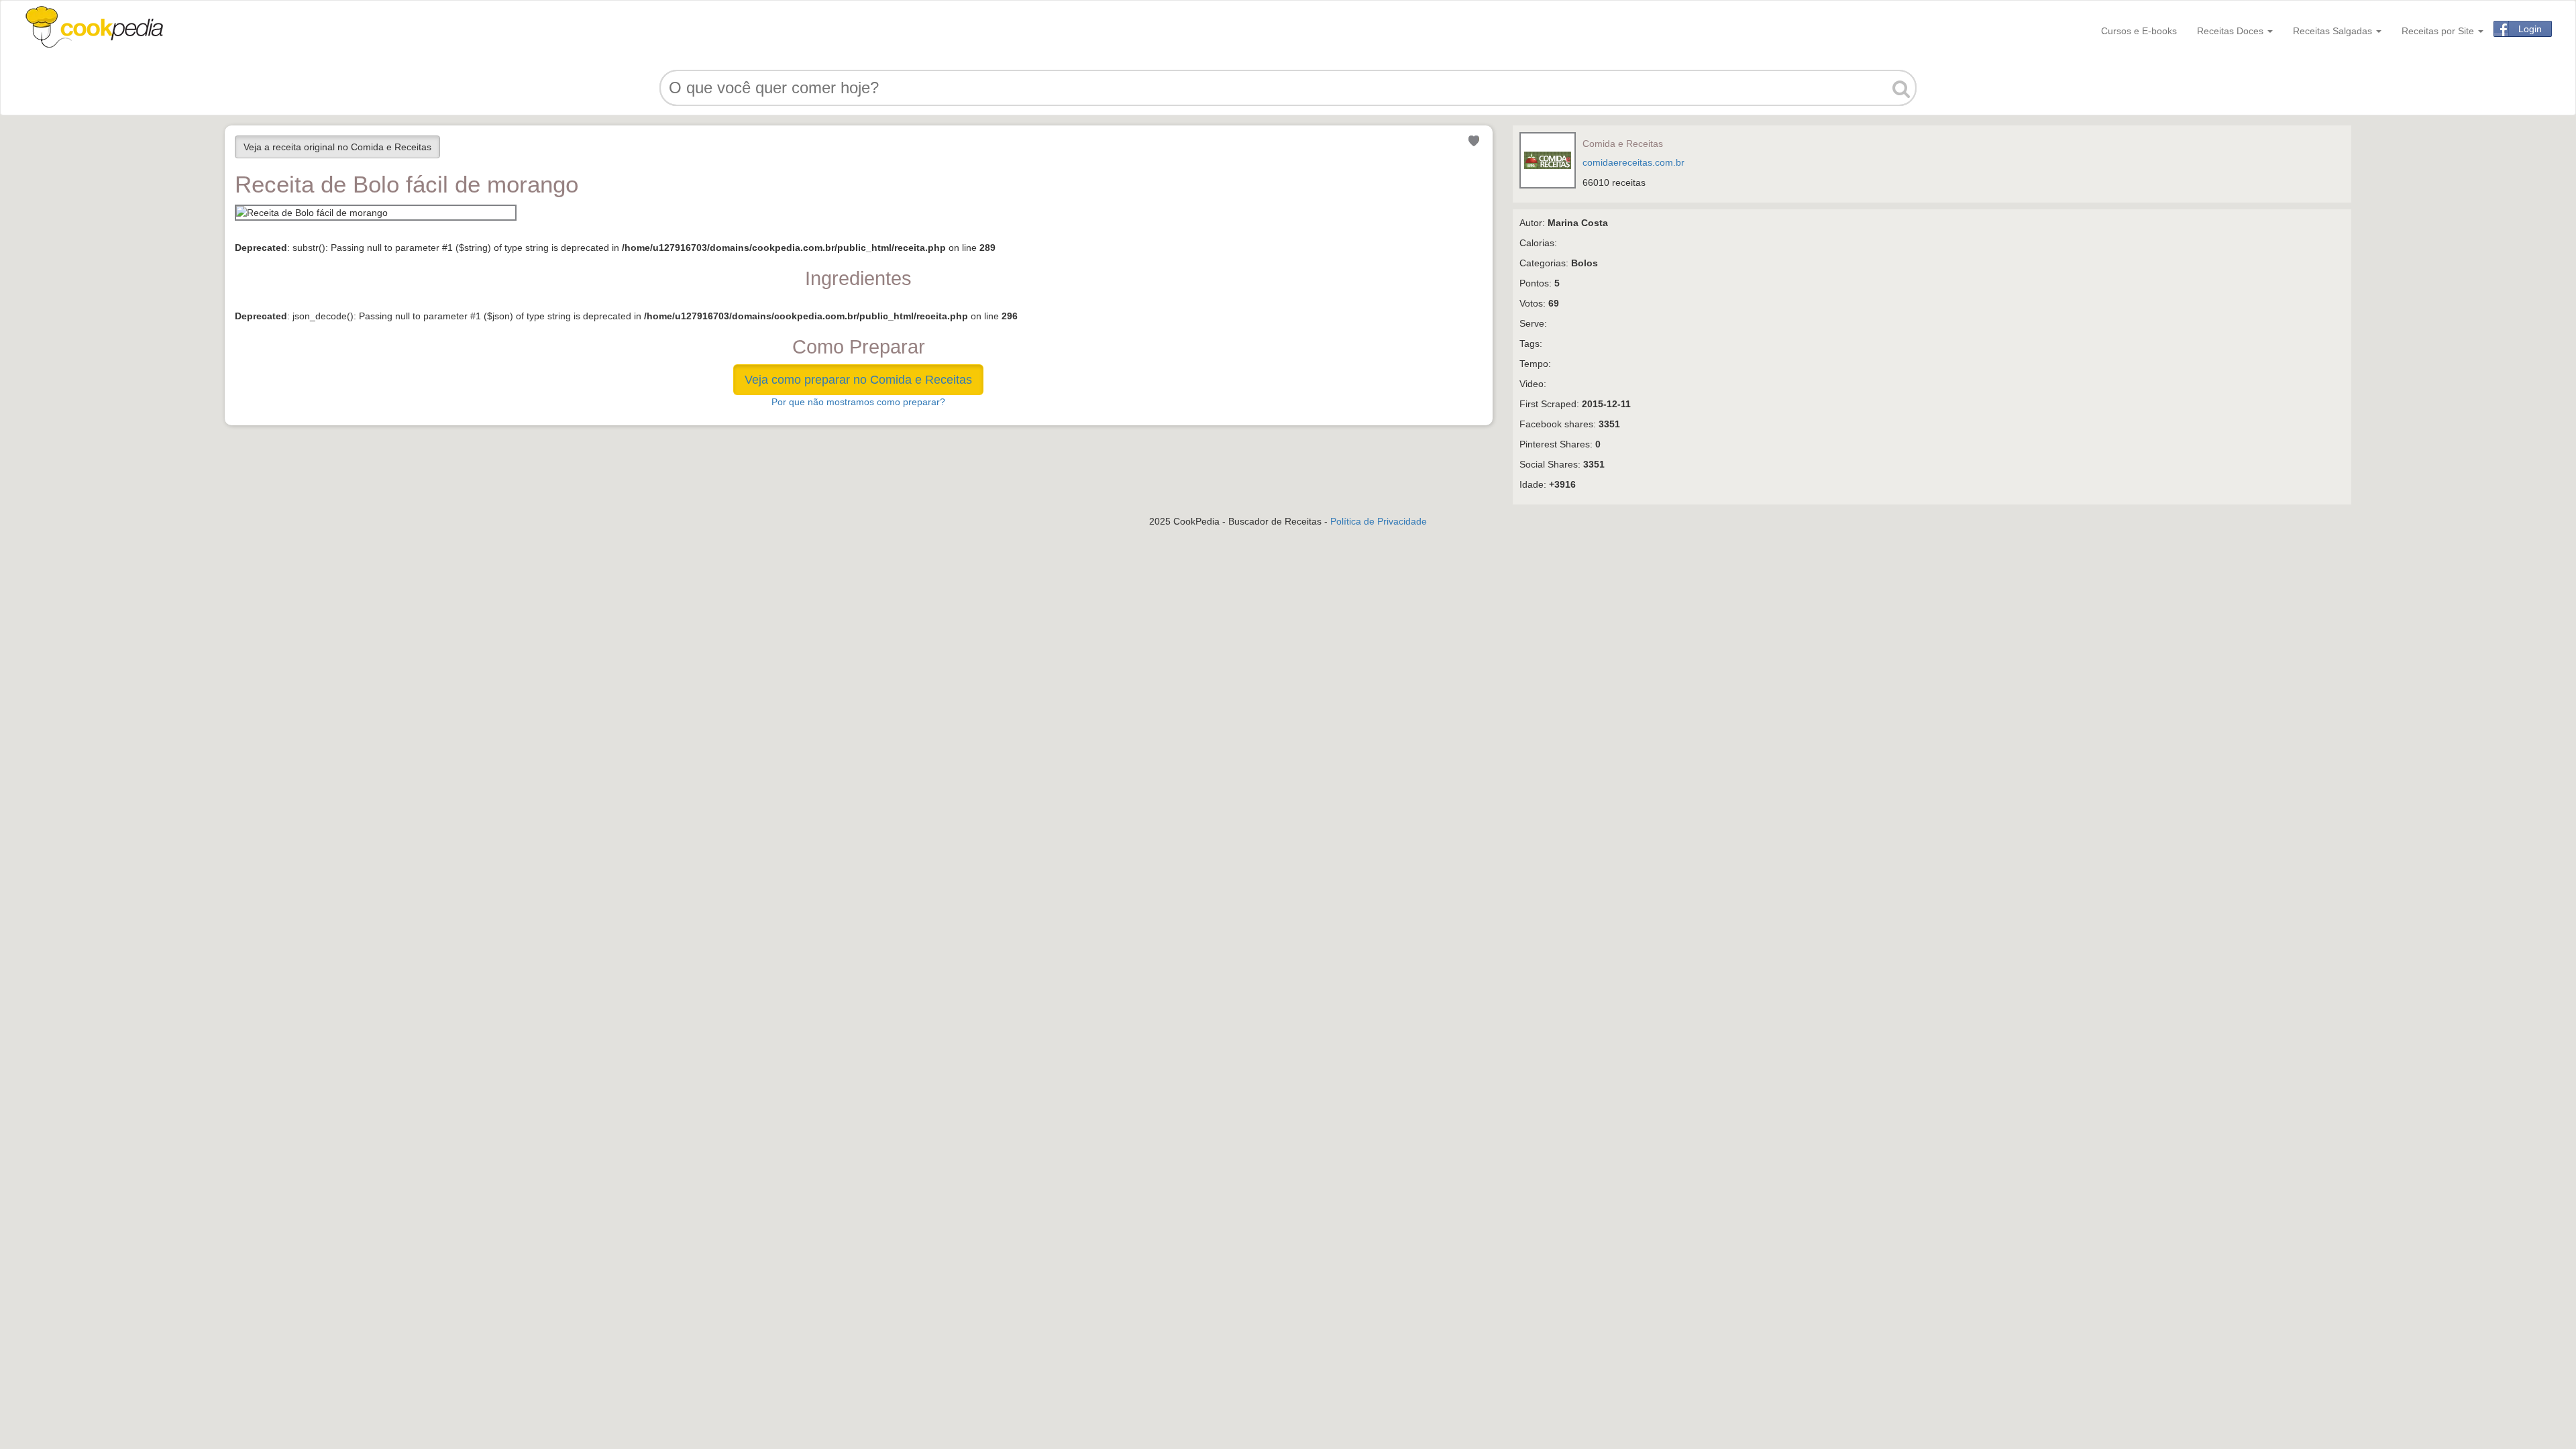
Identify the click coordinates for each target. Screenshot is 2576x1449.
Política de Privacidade (1379, 521)
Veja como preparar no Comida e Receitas (858, 380)
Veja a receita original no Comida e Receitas (337, 147)
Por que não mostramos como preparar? (858, 402)
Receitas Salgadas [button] (2334, 31)
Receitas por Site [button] (2439, 31)
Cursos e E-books (2139, 31)
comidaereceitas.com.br (1633, 162)
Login (2530, 29)
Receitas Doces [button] (2232, 31)
